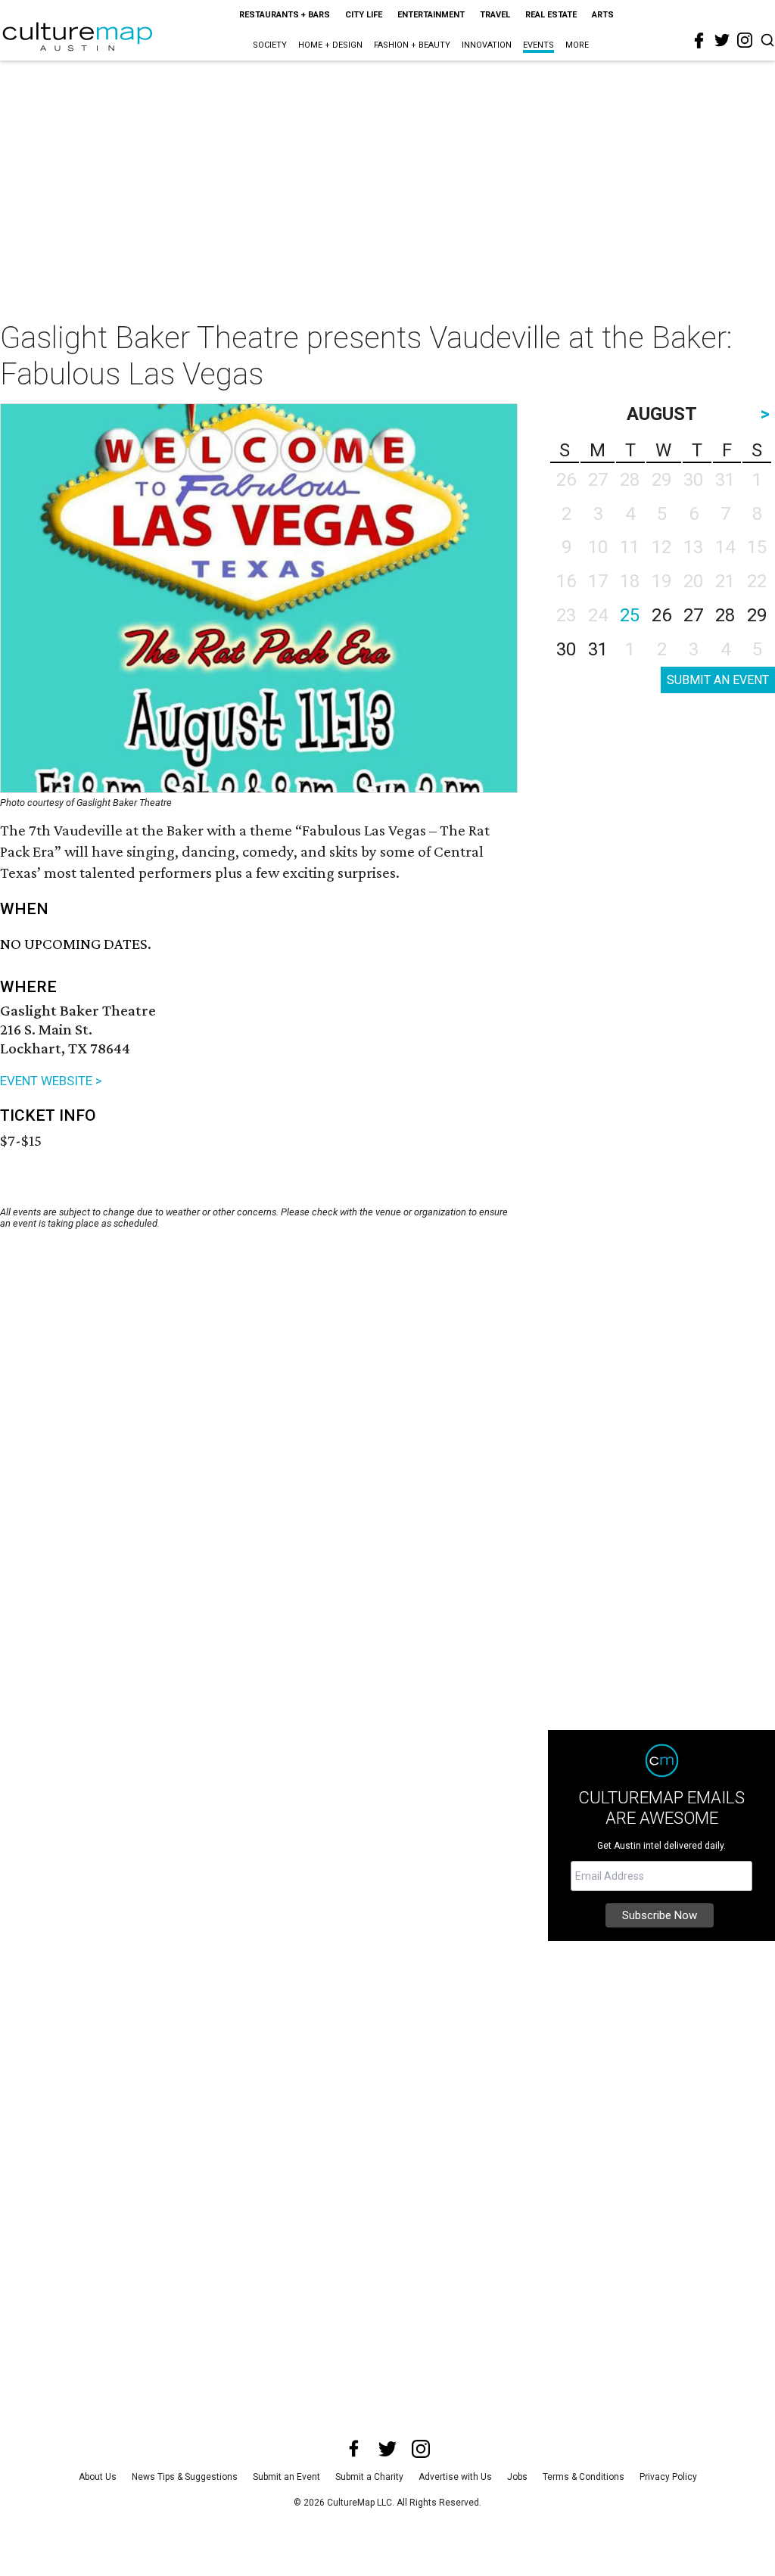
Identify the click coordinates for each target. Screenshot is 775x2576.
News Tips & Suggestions (185, 2477)
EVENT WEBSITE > (51, 1081)
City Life (364, 15)
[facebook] (699, 41)
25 (630, 615)
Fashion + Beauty (412, 45)
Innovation (487, 45)
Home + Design (330, 45)
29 (757, 615)
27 (693, 615)
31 (598, 649)
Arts (603, 15)
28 (725, 615)
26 (661, 615)
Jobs (517, 2477)
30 (566, 649)
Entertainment (431, 15)
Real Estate (551, 15)
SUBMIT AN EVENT (718, 680)
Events (538, 45)
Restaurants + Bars (285, 15)
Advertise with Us (455, 2477)
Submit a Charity (369, 2477)
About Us (98, 2477)
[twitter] (722, 40)
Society (270, 45)
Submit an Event (286, 2477)
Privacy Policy (668, 2477)
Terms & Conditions (584, 2477)
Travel (495, 15)
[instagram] (745, 40)
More (577, 45)
